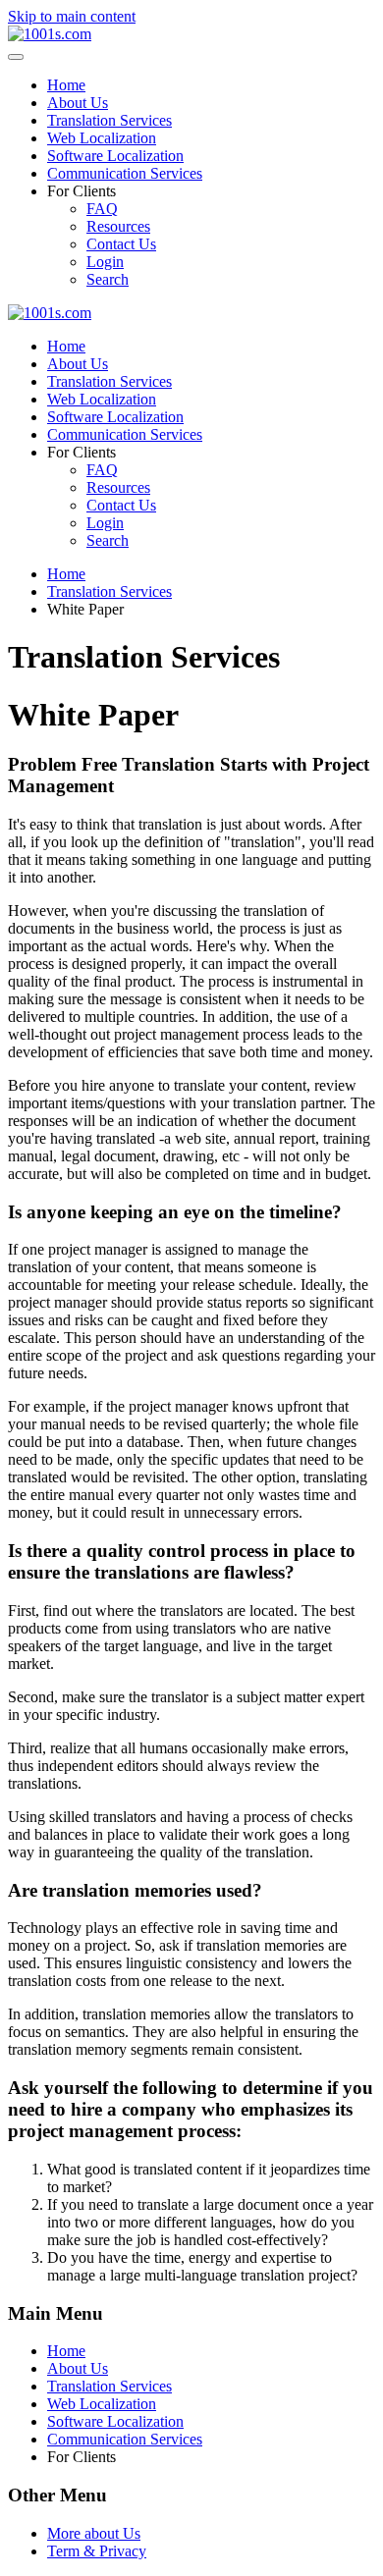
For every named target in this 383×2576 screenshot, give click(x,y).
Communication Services (125, 173)
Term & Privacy (97, 2551)
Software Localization (115, 156)
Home (66, 85)
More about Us (94, 2533)
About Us (78, 103)
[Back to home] (50, 34)
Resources (118, 226)
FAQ (102, 209)
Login (105, 262)
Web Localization (102, 138)
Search (108, 279)
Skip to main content (72, 16)
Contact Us (121, 244)
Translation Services (109, 120)
